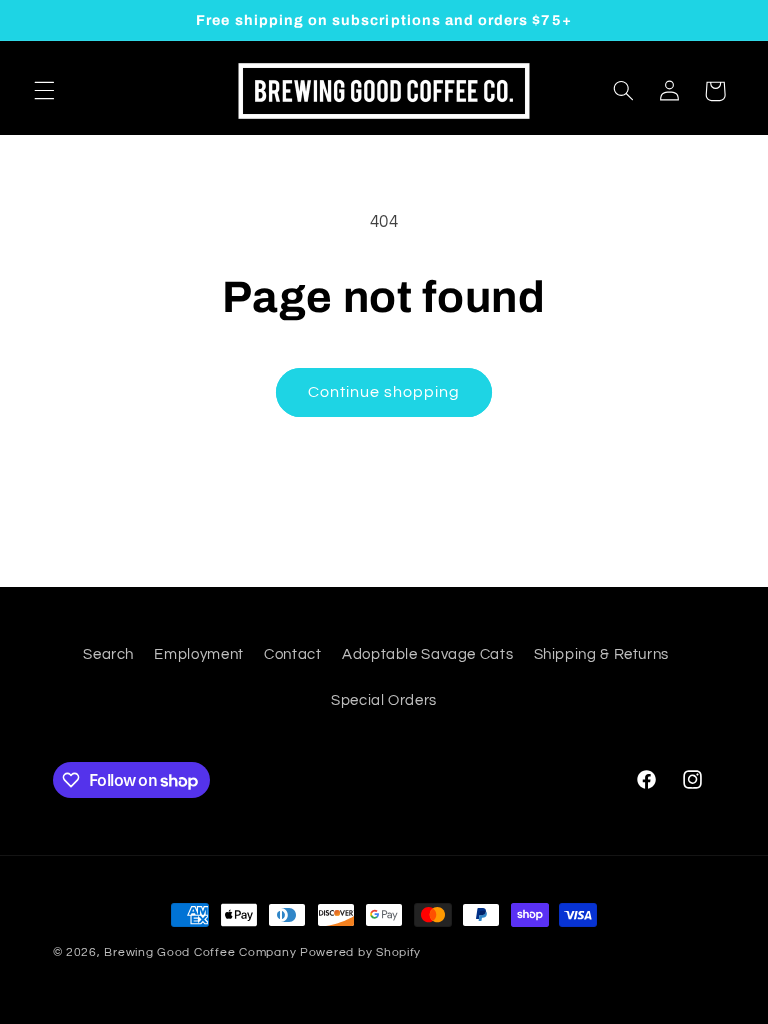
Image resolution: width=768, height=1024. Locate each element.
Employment (198, 654)
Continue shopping (384, 392)
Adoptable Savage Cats (427, 654)
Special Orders (384, 700)
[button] (44, 91)
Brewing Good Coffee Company (200, 952)
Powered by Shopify (360, 952)
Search (108, 654)
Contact (292, 654)
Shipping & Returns (601, 654)
